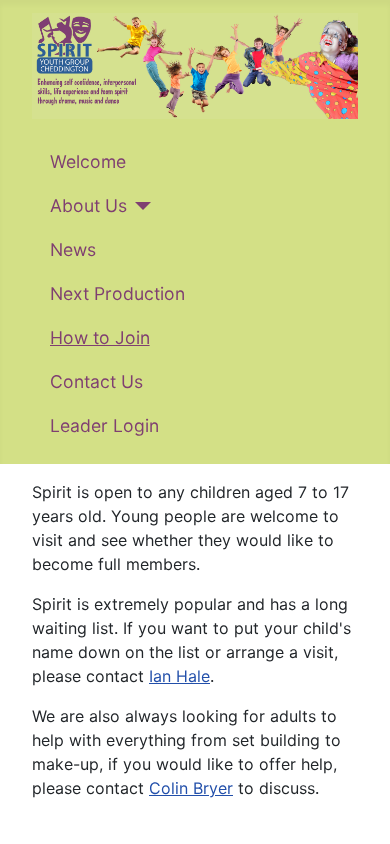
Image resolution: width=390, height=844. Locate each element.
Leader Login (104, 425)
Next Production (117, 293)
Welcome (88, 161)
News (73, 249)
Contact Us (96, 381)
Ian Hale (179, 676)
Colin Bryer (191, 788)
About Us (88, 205)
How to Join (100, 337)
